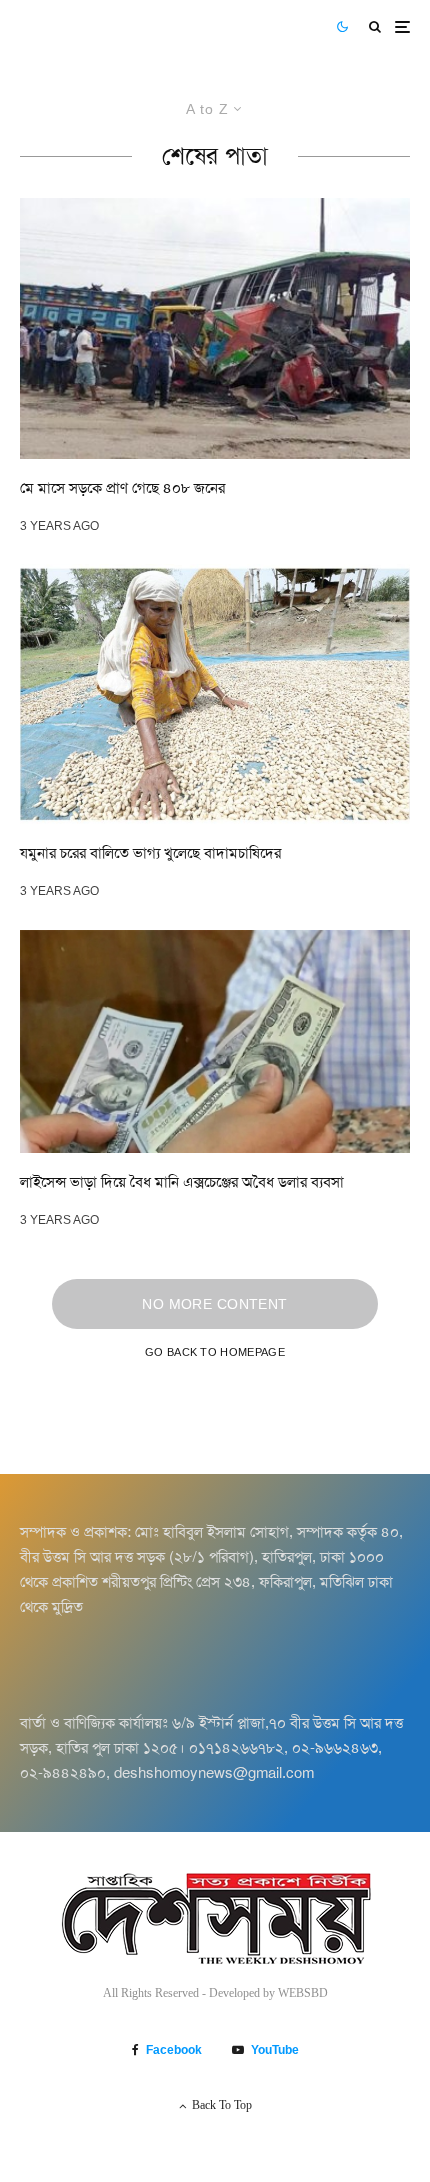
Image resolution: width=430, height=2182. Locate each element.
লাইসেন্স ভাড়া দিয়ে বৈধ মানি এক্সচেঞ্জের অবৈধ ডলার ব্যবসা (182, 1182)
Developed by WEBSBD (268, 1993)
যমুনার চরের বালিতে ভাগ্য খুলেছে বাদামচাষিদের (150, 853)
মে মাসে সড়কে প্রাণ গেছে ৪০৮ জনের (122, 488)
